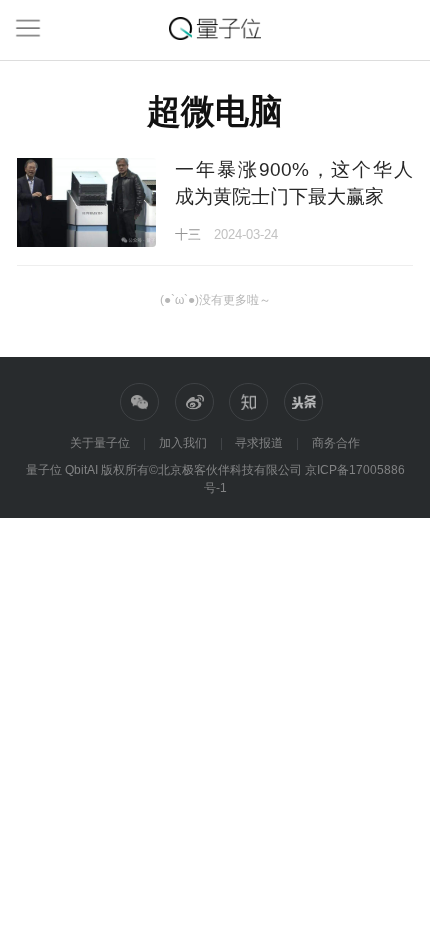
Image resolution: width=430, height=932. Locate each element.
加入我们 (183, 443)
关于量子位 (100, 443)
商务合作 (336, 443)
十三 (188, 234)
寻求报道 (259, 443)
